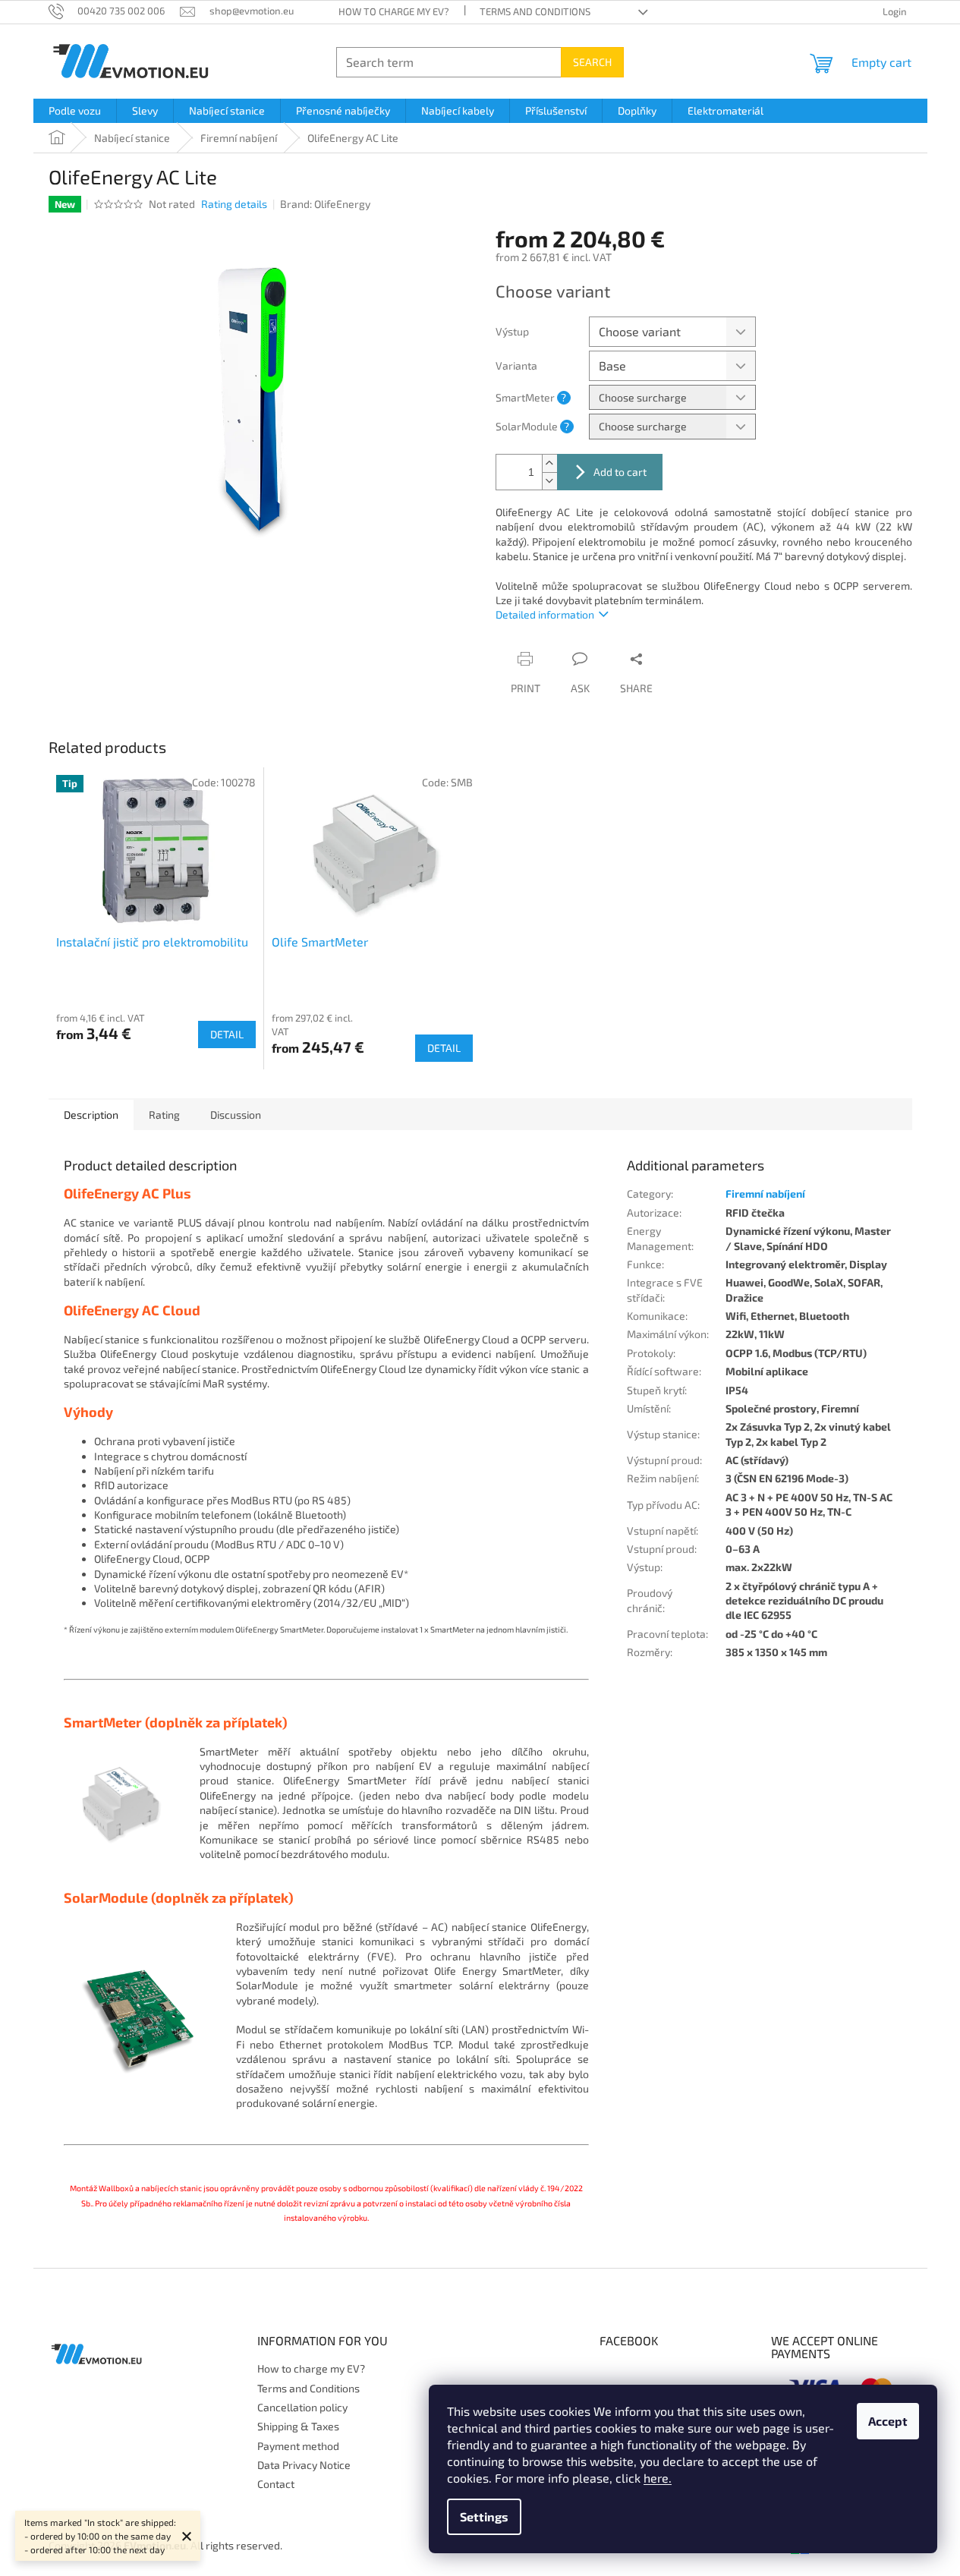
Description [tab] (91, 1115)
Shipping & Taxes (298, 2426)
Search (592, 62)
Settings (484, 2516)
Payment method (298, 2446)
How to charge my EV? (394, 11)
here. (658, 2478)
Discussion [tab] (236, 1115)
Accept (888, 2421)
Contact (276, 2484)
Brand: (325, 204)
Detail (227, 1034)
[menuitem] (75, 111)
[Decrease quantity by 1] (549, 481)
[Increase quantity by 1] (549, 463)
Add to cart (620, 472)
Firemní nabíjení (765, 1194)
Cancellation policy (302, 2407)
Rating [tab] (164, 1115)
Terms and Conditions (535, 11)
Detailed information (545, 614)
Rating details (234, 204)
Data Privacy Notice (304, 2465)
